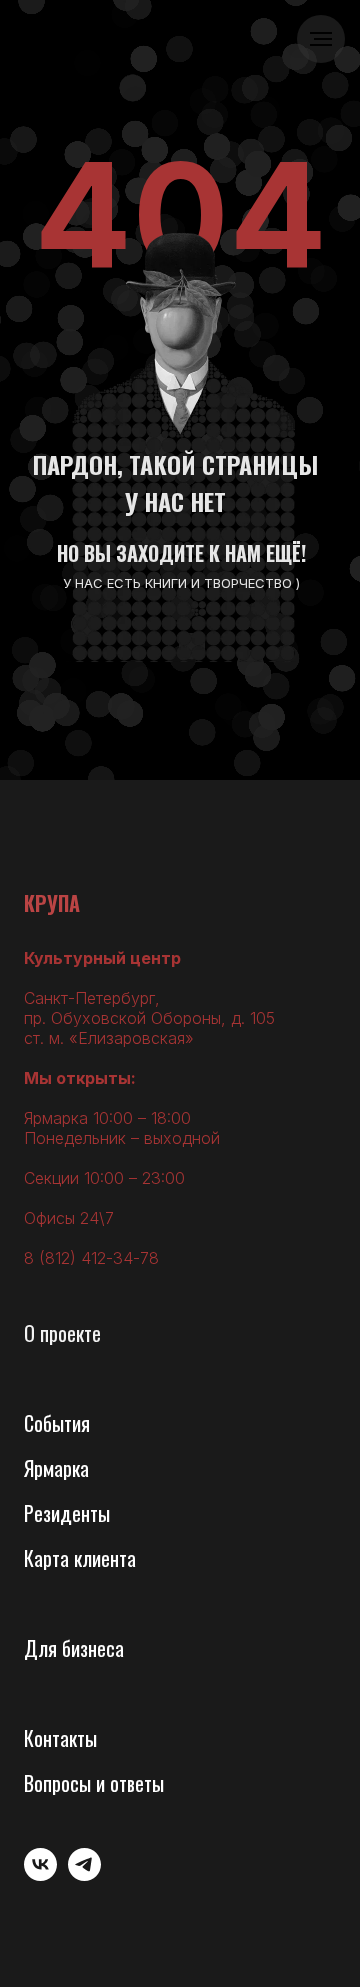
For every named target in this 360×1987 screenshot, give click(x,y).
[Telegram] (84, 1875)
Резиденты (67, 1513)
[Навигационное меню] (321, 39)
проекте (70, 1333)
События (57, 1423)
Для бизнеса (74, 1648)
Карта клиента (80, 1558)
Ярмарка (56, 1468)
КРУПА (52, 903)
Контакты (60, 1738)
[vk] (40, 1875)
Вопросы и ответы (94, 1783)
